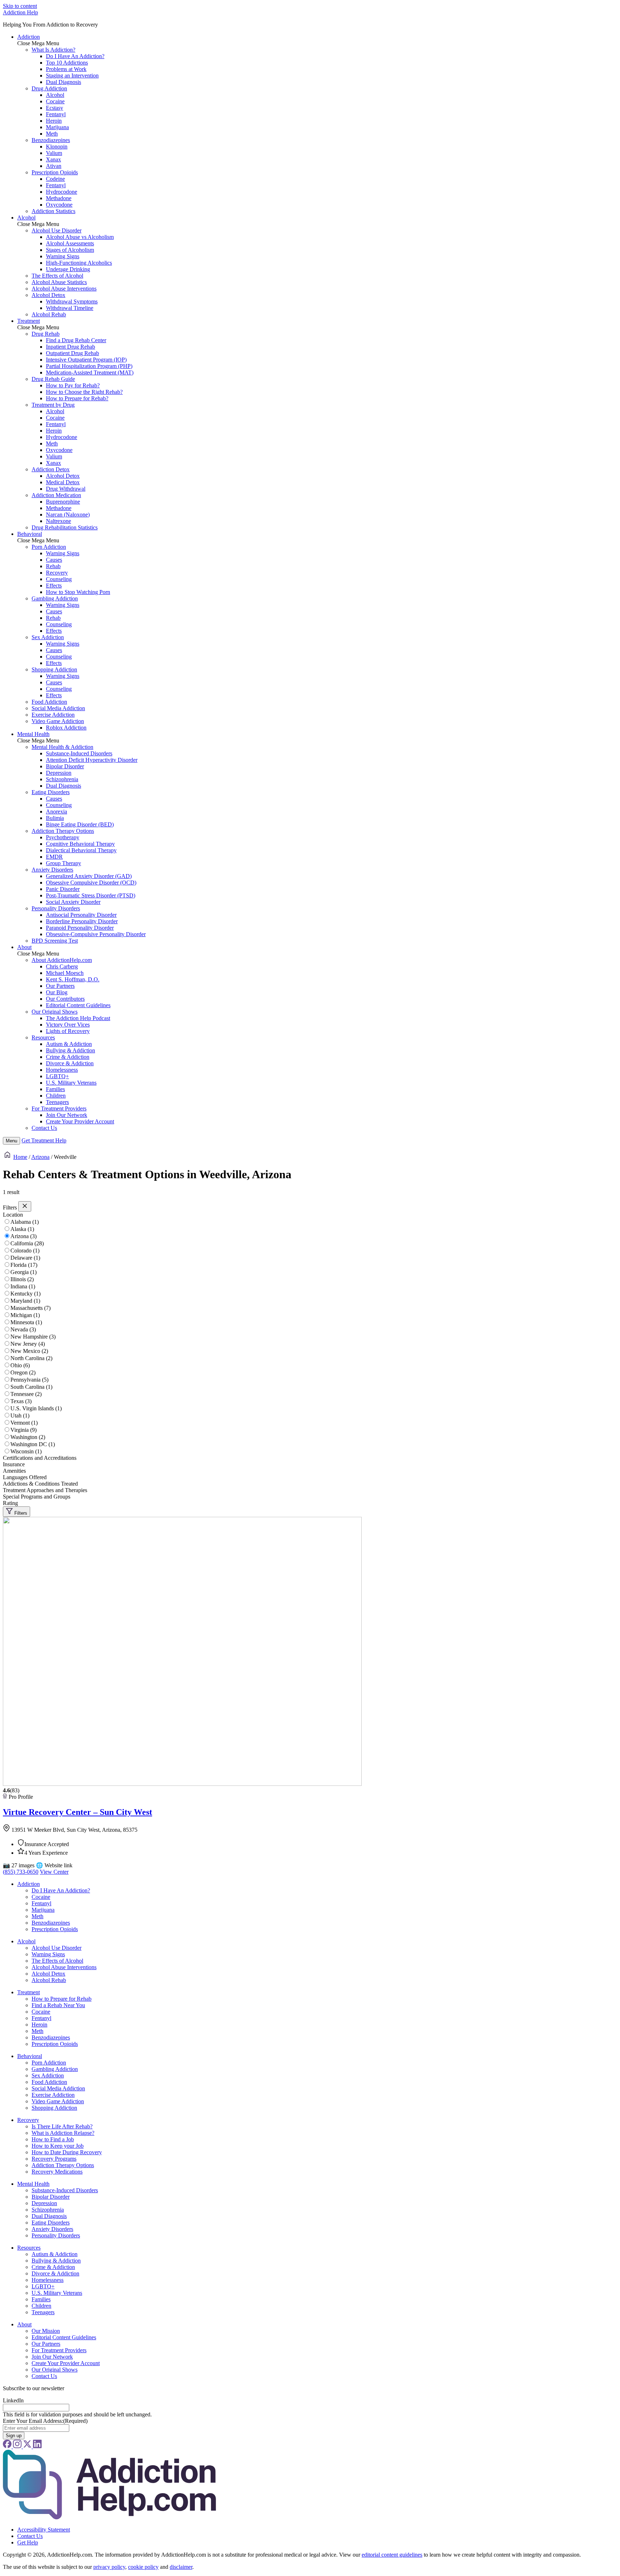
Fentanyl (56, 114)
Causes (54, 560)
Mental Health (33, 734)
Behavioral (30, 534)
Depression (59, 773)
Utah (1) (20, 1416)
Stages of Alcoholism (70, 250)
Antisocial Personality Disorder (81, 915)
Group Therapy (64, 863)
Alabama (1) (25, 1222)
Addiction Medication (56, 495)
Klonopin (57, 147)
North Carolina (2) (31, 1358)
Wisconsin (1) (26, 1451)
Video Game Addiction (58, 721)
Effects (54, 586)
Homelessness (62, 1070)
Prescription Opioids (55, 172)
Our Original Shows (55, 1012)
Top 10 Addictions (67, 63)
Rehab (53, 566)
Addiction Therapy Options (63, 831)
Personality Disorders (56, 908)
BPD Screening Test (55, 941)
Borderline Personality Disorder (82, 921)
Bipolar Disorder (65, 766)
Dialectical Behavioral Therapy (81, 850)
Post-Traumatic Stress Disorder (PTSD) (91, 895)
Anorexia (57, 812)
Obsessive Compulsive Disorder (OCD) (91, 883)
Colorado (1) (25, 1251)
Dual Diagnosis (64, 82)
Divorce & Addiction (70, 1063)
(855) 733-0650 (21, 1872)
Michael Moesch (65, 973)
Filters (20, 1513)
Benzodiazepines (51, 140)
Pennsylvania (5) (29, 1380)
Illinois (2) (22, 1279)
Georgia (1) (24, 1272)
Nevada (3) (23, 1329)
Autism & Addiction (69, 1044)
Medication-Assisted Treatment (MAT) (90, 372)
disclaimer (181, 2567)
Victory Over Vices (68, 1025)
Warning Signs (63, 256)
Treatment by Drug (53, 405)
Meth (52, 134)
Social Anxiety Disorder (73, 902)
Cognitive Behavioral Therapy (80, 844)
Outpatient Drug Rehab (72, 353)
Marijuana (57, 127)
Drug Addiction (49, 88)
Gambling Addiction (55, 598)
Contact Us (44, 1128)
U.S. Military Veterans (71, 1083)
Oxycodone (59, 205)
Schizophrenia (62, 779)
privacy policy (109, 2567)
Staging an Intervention (72, 76)
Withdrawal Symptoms (72, 301)
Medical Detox (63, 482)
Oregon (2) (23, 1372)
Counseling (59, 579)
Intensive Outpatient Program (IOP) (86, 360)
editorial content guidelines (392, 2555)
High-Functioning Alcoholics (79, 263)
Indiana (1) (23, 1286)
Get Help (44, 1140)
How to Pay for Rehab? (73, 385)
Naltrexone (58, 521)
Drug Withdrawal (66, 489)
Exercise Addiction (53, 715)
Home (20, 1157)
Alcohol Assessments (70, 243)
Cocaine (55, 101)
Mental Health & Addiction (62, 747)
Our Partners (60, 986)
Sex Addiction (48, 637)
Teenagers (57, 1102)
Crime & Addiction (68, 1057)
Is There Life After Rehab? (62, 2126)
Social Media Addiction (58, 708)
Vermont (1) (24, 1423)
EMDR (54, 857)
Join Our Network (67, 1115)
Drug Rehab (46, 334)
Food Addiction (49, 702)
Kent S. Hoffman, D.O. (73, 979)
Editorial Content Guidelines (78, 1005)
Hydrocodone (62, 192)
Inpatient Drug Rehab (71, 347)
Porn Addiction (49, 547)
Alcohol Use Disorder (57, 230)
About (24, 947)
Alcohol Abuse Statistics (59, 282)
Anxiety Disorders (52, 870)
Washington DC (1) (33, 1444)
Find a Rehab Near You (58, 2005)
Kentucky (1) (25, 1294)
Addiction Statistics (53, 211)
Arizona (40, 1157)
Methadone (59, 198)
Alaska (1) (22, 1229)
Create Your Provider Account (80, 1121)
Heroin (54, 121)
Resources (43, 1037)
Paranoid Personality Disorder (80, 928)
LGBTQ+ (57, 1076)
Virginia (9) (24, 1430)
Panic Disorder (63, 889)
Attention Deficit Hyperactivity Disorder (92, 760)
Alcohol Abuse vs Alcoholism (80, 237)
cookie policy (143, 2567)
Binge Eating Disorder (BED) (80, 824)
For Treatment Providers (59, 1108)
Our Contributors (65, 999)
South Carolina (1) (31, 1387)
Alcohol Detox (48, 295)
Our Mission (46, 2331)
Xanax (53, 159)
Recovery (57, 573)
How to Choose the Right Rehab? (84, 392)
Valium (54, 153)
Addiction (29, 37)
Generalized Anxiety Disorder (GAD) (89, 876)
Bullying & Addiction (71, 1050)
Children (56, 1096)
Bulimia (55, 818)
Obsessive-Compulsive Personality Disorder (96, 934)
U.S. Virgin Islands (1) (36, 1408)
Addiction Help (20, 12)
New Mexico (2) (29, 1351)
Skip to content (20, 6)
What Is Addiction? (53, 50)
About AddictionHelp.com (62, 960)
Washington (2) (28, 1437)
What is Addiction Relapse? (63, 2133)
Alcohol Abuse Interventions (64, 289)
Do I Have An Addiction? (75, 56)
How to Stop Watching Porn (78, 592)
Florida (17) (24, 1265)
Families (55, 1089)
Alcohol (55, 95)
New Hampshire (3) (33, 1337)
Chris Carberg (62, 966)
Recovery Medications (57, 2172)
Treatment (29, 321)
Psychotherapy (63, 837)
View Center (54, 1872)
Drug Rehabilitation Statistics (65, 527)
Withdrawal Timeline (70, 308)
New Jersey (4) (28, 1344)
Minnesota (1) (26, 1322)
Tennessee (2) (26, 1394)
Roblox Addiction (66, 728)
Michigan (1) (25, 1315)
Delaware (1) (25, 1258)
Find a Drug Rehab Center (76, 340)
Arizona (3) (24, 1236)
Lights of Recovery (68, 1031)
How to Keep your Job (58, 2146)
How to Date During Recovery (67, 2152)
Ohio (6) (20, 1365)
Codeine (55, 179)
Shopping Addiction (54, 669)
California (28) (27, 1243)
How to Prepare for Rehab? (77, 398)
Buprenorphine (63, 502)
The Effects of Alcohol (57, 276)
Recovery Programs (54, 2159)
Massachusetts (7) (30, 1308)
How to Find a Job (53, 2139)
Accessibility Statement (44, 2530)
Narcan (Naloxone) (68, 515)
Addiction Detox (51, 469)
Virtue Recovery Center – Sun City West (77, 1812)
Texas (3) (21, 1401)
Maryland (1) (25, 1301)
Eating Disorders (51, 792)
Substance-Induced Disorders (79, 753)
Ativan (54, 166)
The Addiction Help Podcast (78, 1018)
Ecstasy (55, 108)
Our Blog (57, 992)
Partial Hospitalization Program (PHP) (89, 366)
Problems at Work (66, 69)
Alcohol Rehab (49, 314)
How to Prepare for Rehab (62, 1999)
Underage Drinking (68, 269)
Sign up (14, 2436)
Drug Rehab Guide (53, 379)
